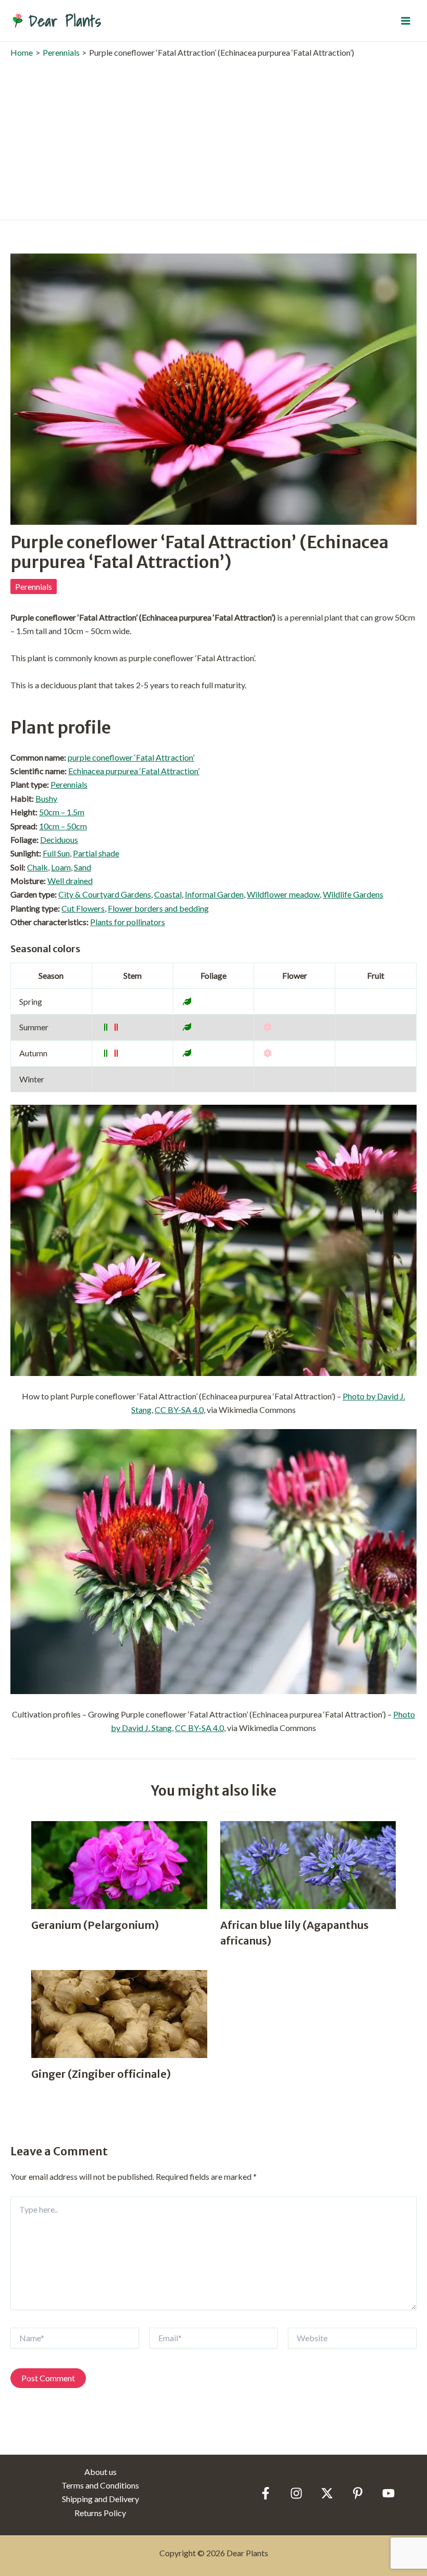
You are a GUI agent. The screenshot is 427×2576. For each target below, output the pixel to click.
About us (101, 2472)
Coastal (168, 894)
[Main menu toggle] (406, 20)
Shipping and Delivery (101, 2499)
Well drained (70, 881)
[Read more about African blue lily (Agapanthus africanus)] (308, 1864)
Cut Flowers (83, 908)
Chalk (37, 867)
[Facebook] (266, 2493)
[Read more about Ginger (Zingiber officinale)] (119, 2013)
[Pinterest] (358, 2493)
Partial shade (96, 853)
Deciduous (59, 839)
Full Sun (56, 853)
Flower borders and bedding (158, 908)
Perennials (34, 586)
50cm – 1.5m (62, 812)
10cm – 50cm (63, 826)
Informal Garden (214, 894)
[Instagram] (296, 2493)
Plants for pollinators (128, 922)
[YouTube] (388, 2493)
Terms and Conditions (100, 2485)
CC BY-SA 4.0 (179, 1410)
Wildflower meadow (283, 894)
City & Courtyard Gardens (105, 894)
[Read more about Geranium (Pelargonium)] (119, 1864)
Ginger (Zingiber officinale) (101, 2074)
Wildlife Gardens (353, 894)
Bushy (46, 798)
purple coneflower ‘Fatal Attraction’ (131, 757)
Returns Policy (100, 2513)
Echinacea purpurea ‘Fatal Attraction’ (134, 771)
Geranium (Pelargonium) (95, 1925)
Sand (83, 867)
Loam (61, 867)
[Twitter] (327, 2493)
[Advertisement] (213, 136)
